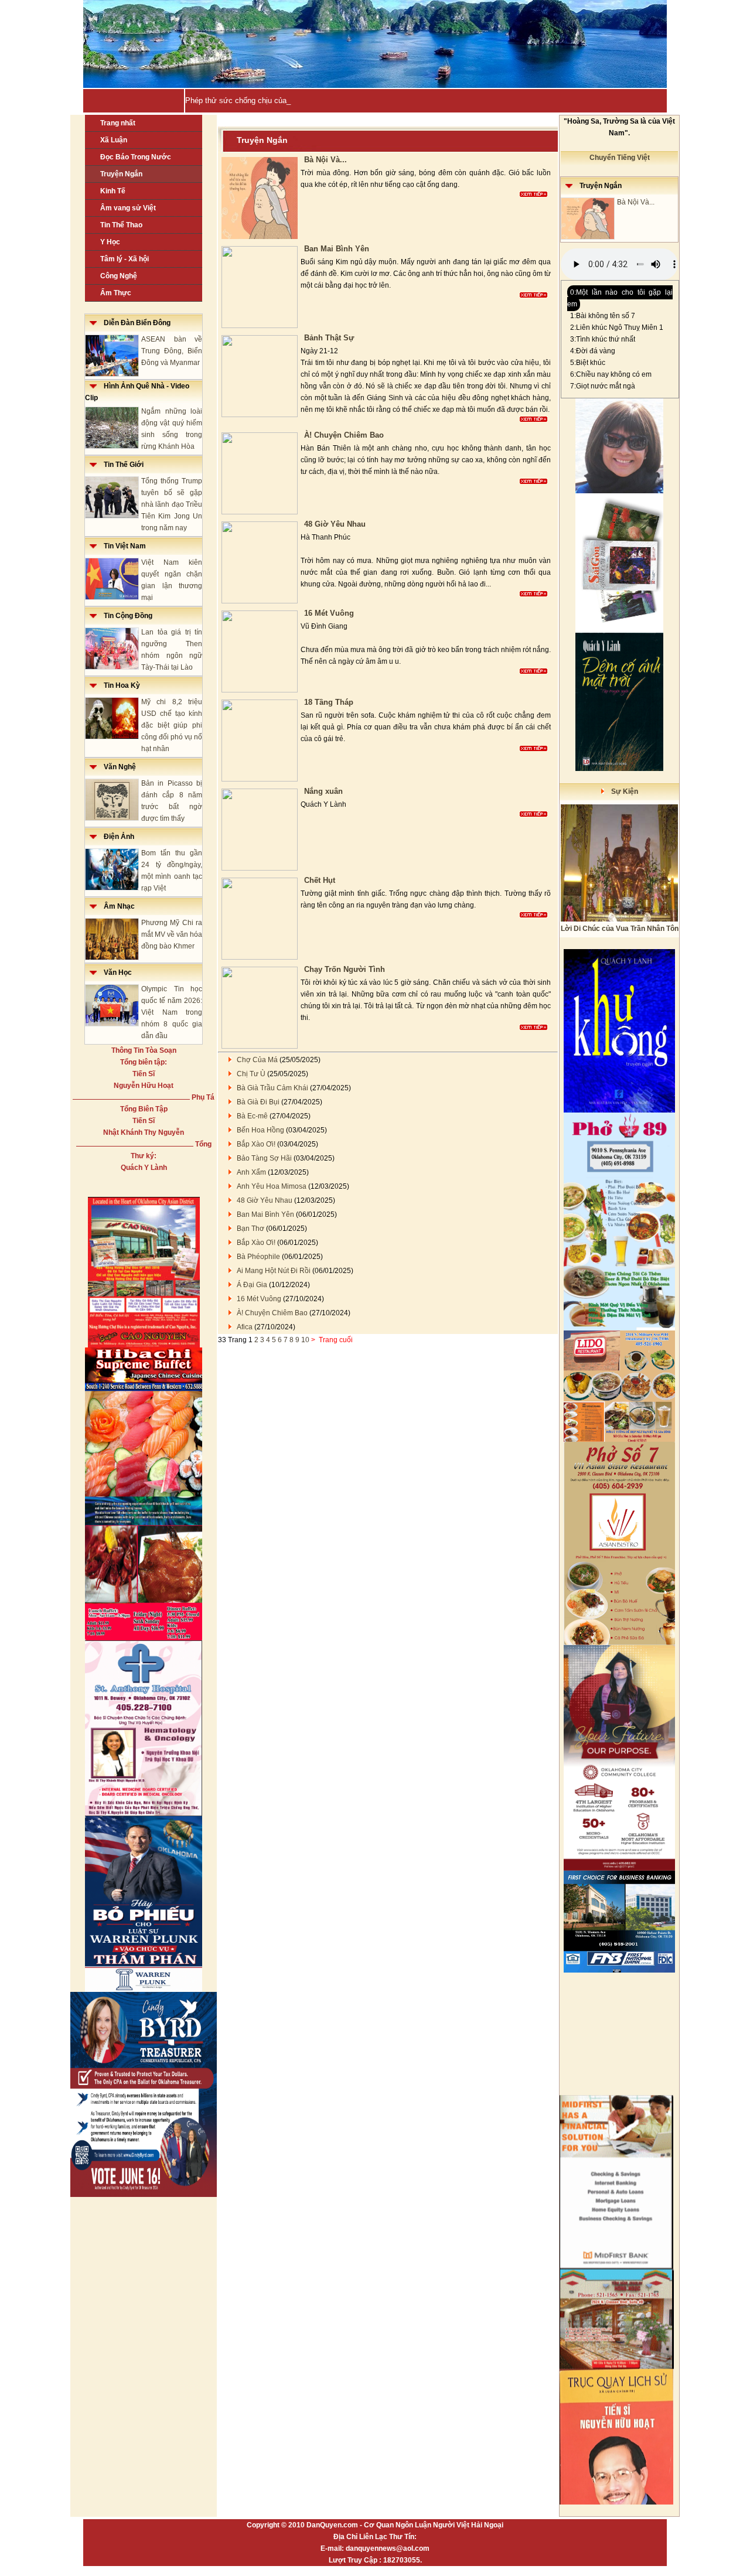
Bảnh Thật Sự (329, 338)
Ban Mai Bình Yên (337, 249)
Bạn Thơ (250, 1229)
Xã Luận (114, 140)
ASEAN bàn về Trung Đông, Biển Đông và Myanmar (172, 351)
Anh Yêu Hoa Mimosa (272, 1186)
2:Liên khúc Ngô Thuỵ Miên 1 (617, 327)
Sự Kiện (621, 791)
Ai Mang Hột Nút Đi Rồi (274, 1271)
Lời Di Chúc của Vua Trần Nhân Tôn (620, 929)
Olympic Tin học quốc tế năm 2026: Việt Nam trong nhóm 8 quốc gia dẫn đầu (172, 1012)
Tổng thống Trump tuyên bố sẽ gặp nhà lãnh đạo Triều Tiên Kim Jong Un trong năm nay (172, 504)
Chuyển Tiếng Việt (620, 158)
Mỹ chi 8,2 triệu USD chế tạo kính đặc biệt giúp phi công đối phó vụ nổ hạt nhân (172, 725)
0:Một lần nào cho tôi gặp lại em (620, 298)
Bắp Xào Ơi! (256, 1144)
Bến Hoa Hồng (260, 1130)
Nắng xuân (323, 791)
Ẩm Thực (116, 293)
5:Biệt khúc (588, 363)
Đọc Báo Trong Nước (136, 157)
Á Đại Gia (252, 1285)
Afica (245, 1327)
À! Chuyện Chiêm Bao (344, 435)
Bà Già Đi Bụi (258, 1102)
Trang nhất (118, 123)
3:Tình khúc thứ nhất (603, 339)
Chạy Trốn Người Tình (345, 969)
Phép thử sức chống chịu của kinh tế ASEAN (262, 100)
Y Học (110, 242)
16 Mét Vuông (329, 613)
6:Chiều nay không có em (611, 374)
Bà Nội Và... (325, 160)
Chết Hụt (320, 880)
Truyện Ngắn (121, 174)
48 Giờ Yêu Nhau (335, 524)
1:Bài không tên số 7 (603, 316)
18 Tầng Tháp (329, 702)
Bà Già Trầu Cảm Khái (272, 1088)
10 (305, 1340)
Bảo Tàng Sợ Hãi (264, 1158)
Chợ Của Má (257, 1060)
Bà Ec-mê (252, 1116)
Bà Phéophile (258, 1257)
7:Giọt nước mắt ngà (603, 386)
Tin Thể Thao (121, 225)
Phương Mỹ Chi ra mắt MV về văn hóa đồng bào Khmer (172, 934)
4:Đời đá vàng (593, 351)
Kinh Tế (113, 191)
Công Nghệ (119, 276)
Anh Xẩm (251, 1172)
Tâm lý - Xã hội (125, 259)
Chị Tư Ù (251, 1074)
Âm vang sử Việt (128, 208)
